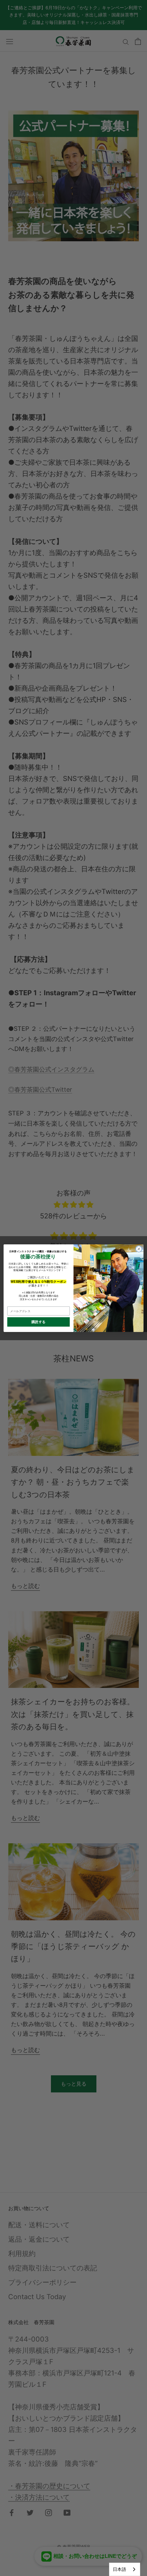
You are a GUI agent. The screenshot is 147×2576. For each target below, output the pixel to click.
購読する (39, 1322)
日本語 (119, 2569)
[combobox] (125, 2569)
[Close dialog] (139, 1249)
